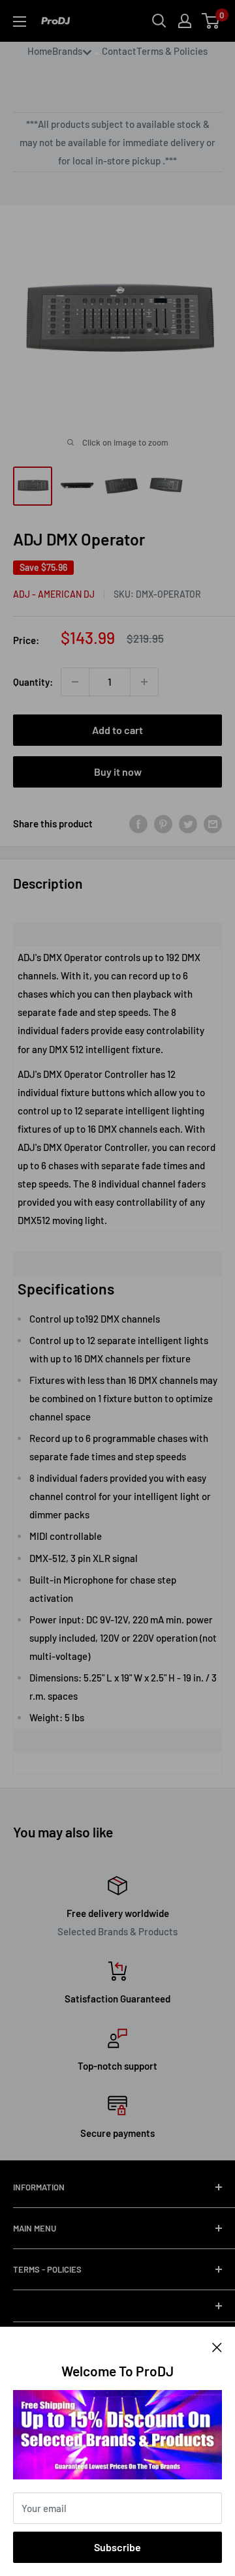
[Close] (217, 2346)
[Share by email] (213, 823)
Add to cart (117, 730)
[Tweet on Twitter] (188, 823)
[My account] (185, 21)
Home (40, 51)
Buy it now (118, 772)
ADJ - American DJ (54, 594)
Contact (119, 51)
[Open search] (159, 21)
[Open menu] (20, 22)
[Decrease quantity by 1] (75, 682)
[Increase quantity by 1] (144, 682)
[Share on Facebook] (138, 823)
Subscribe (117, 2547)
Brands (67, 51)
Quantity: (33, 682)
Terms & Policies (172, 51)
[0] (211, 21)
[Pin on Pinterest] (163, 823)
